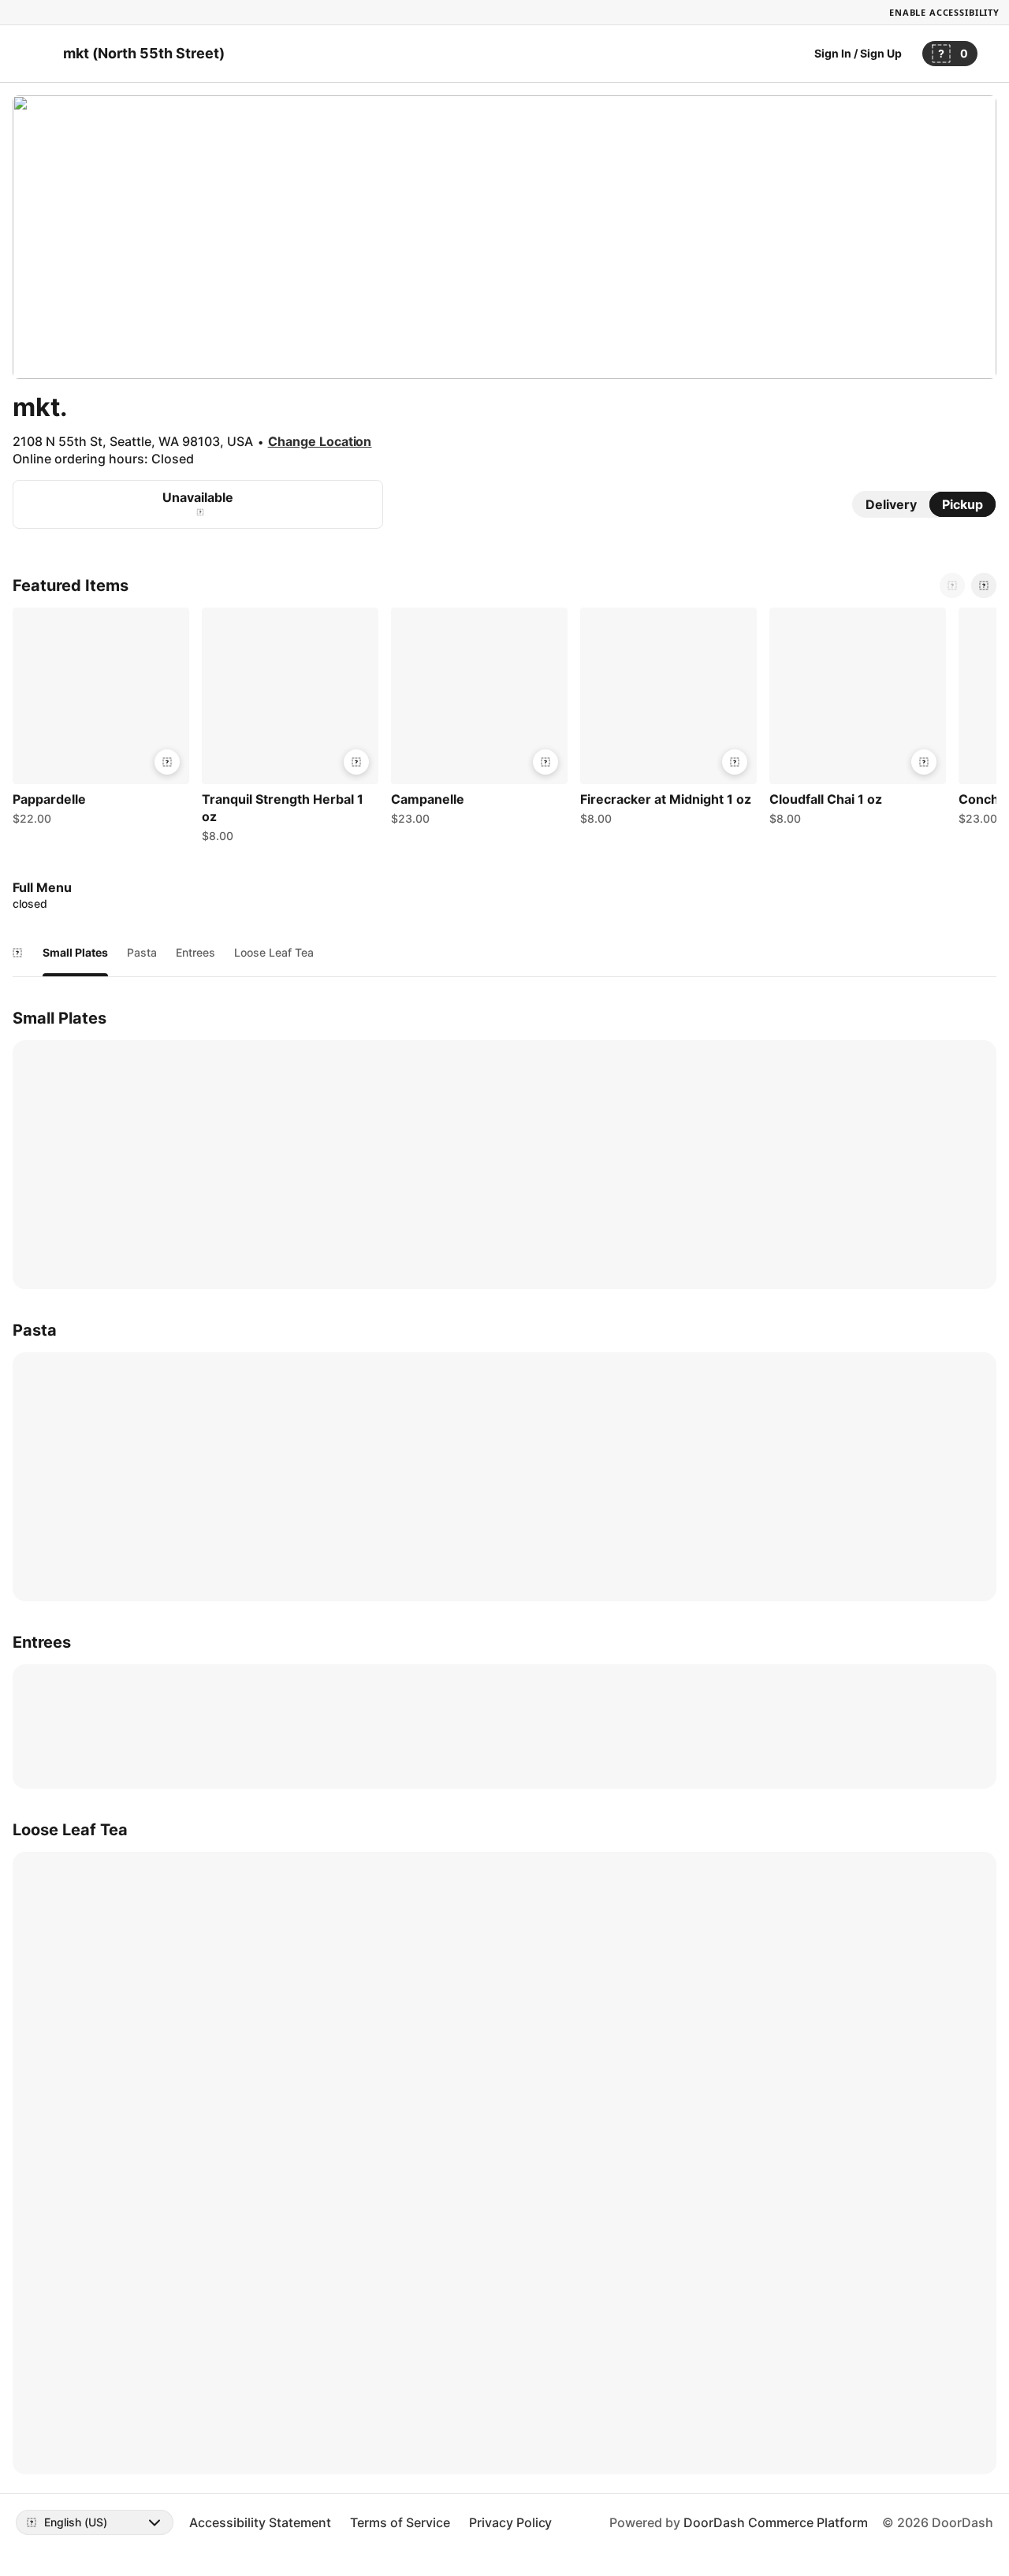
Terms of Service (400, 2522)
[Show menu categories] (17, 953)
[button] (101, 720)
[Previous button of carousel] (952, 585)
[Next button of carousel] (984, 585)
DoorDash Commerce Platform (776, 2522)
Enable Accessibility (944, 12)
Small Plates (75, 952)
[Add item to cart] (167, 762)
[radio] (891, 504)
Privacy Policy (511, 2522)
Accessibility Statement (260, 2522)
